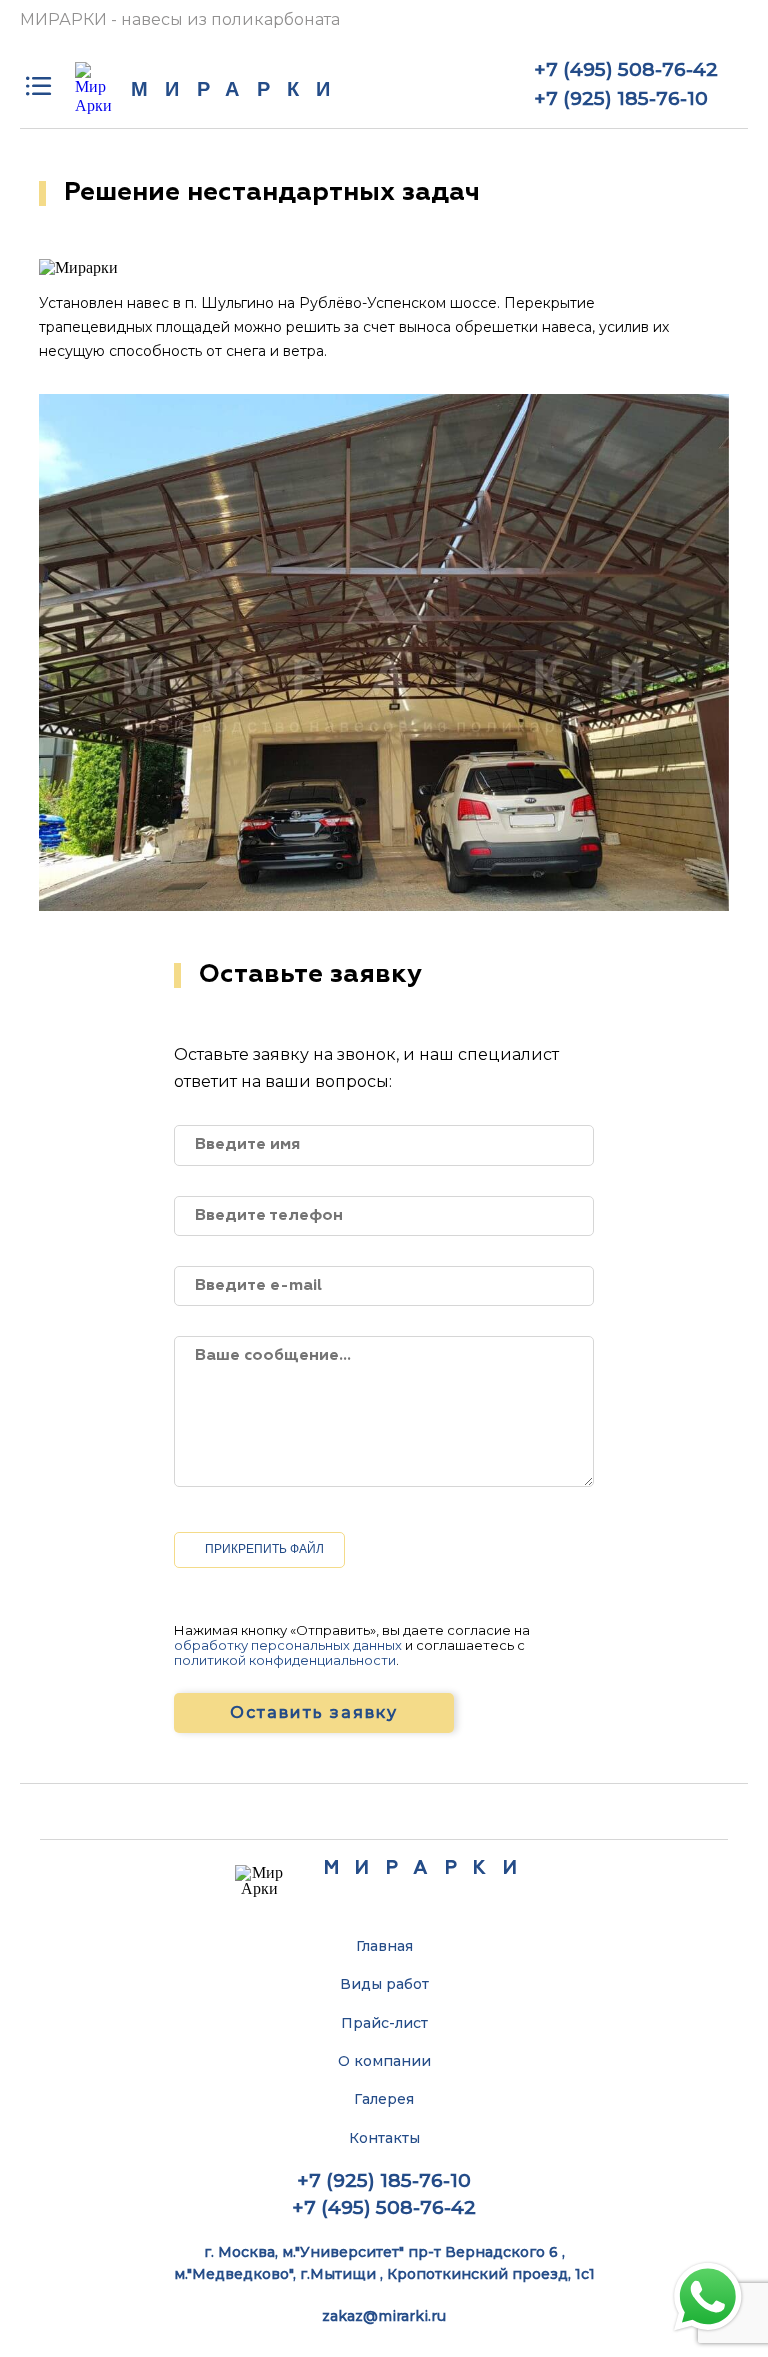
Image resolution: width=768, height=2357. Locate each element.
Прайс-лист (384, 2023)
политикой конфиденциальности (285, 1660)
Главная (384, 1946)
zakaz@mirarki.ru (384, 2316)
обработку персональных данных (288, 1645)
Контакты (384, 2138)
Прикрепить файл (264, 1549)
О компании (384, 2061)
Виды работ (384, 1984)
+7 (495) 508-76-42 (626, 69)
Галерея (384, 2099)
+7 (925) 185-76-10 (621, 98)
